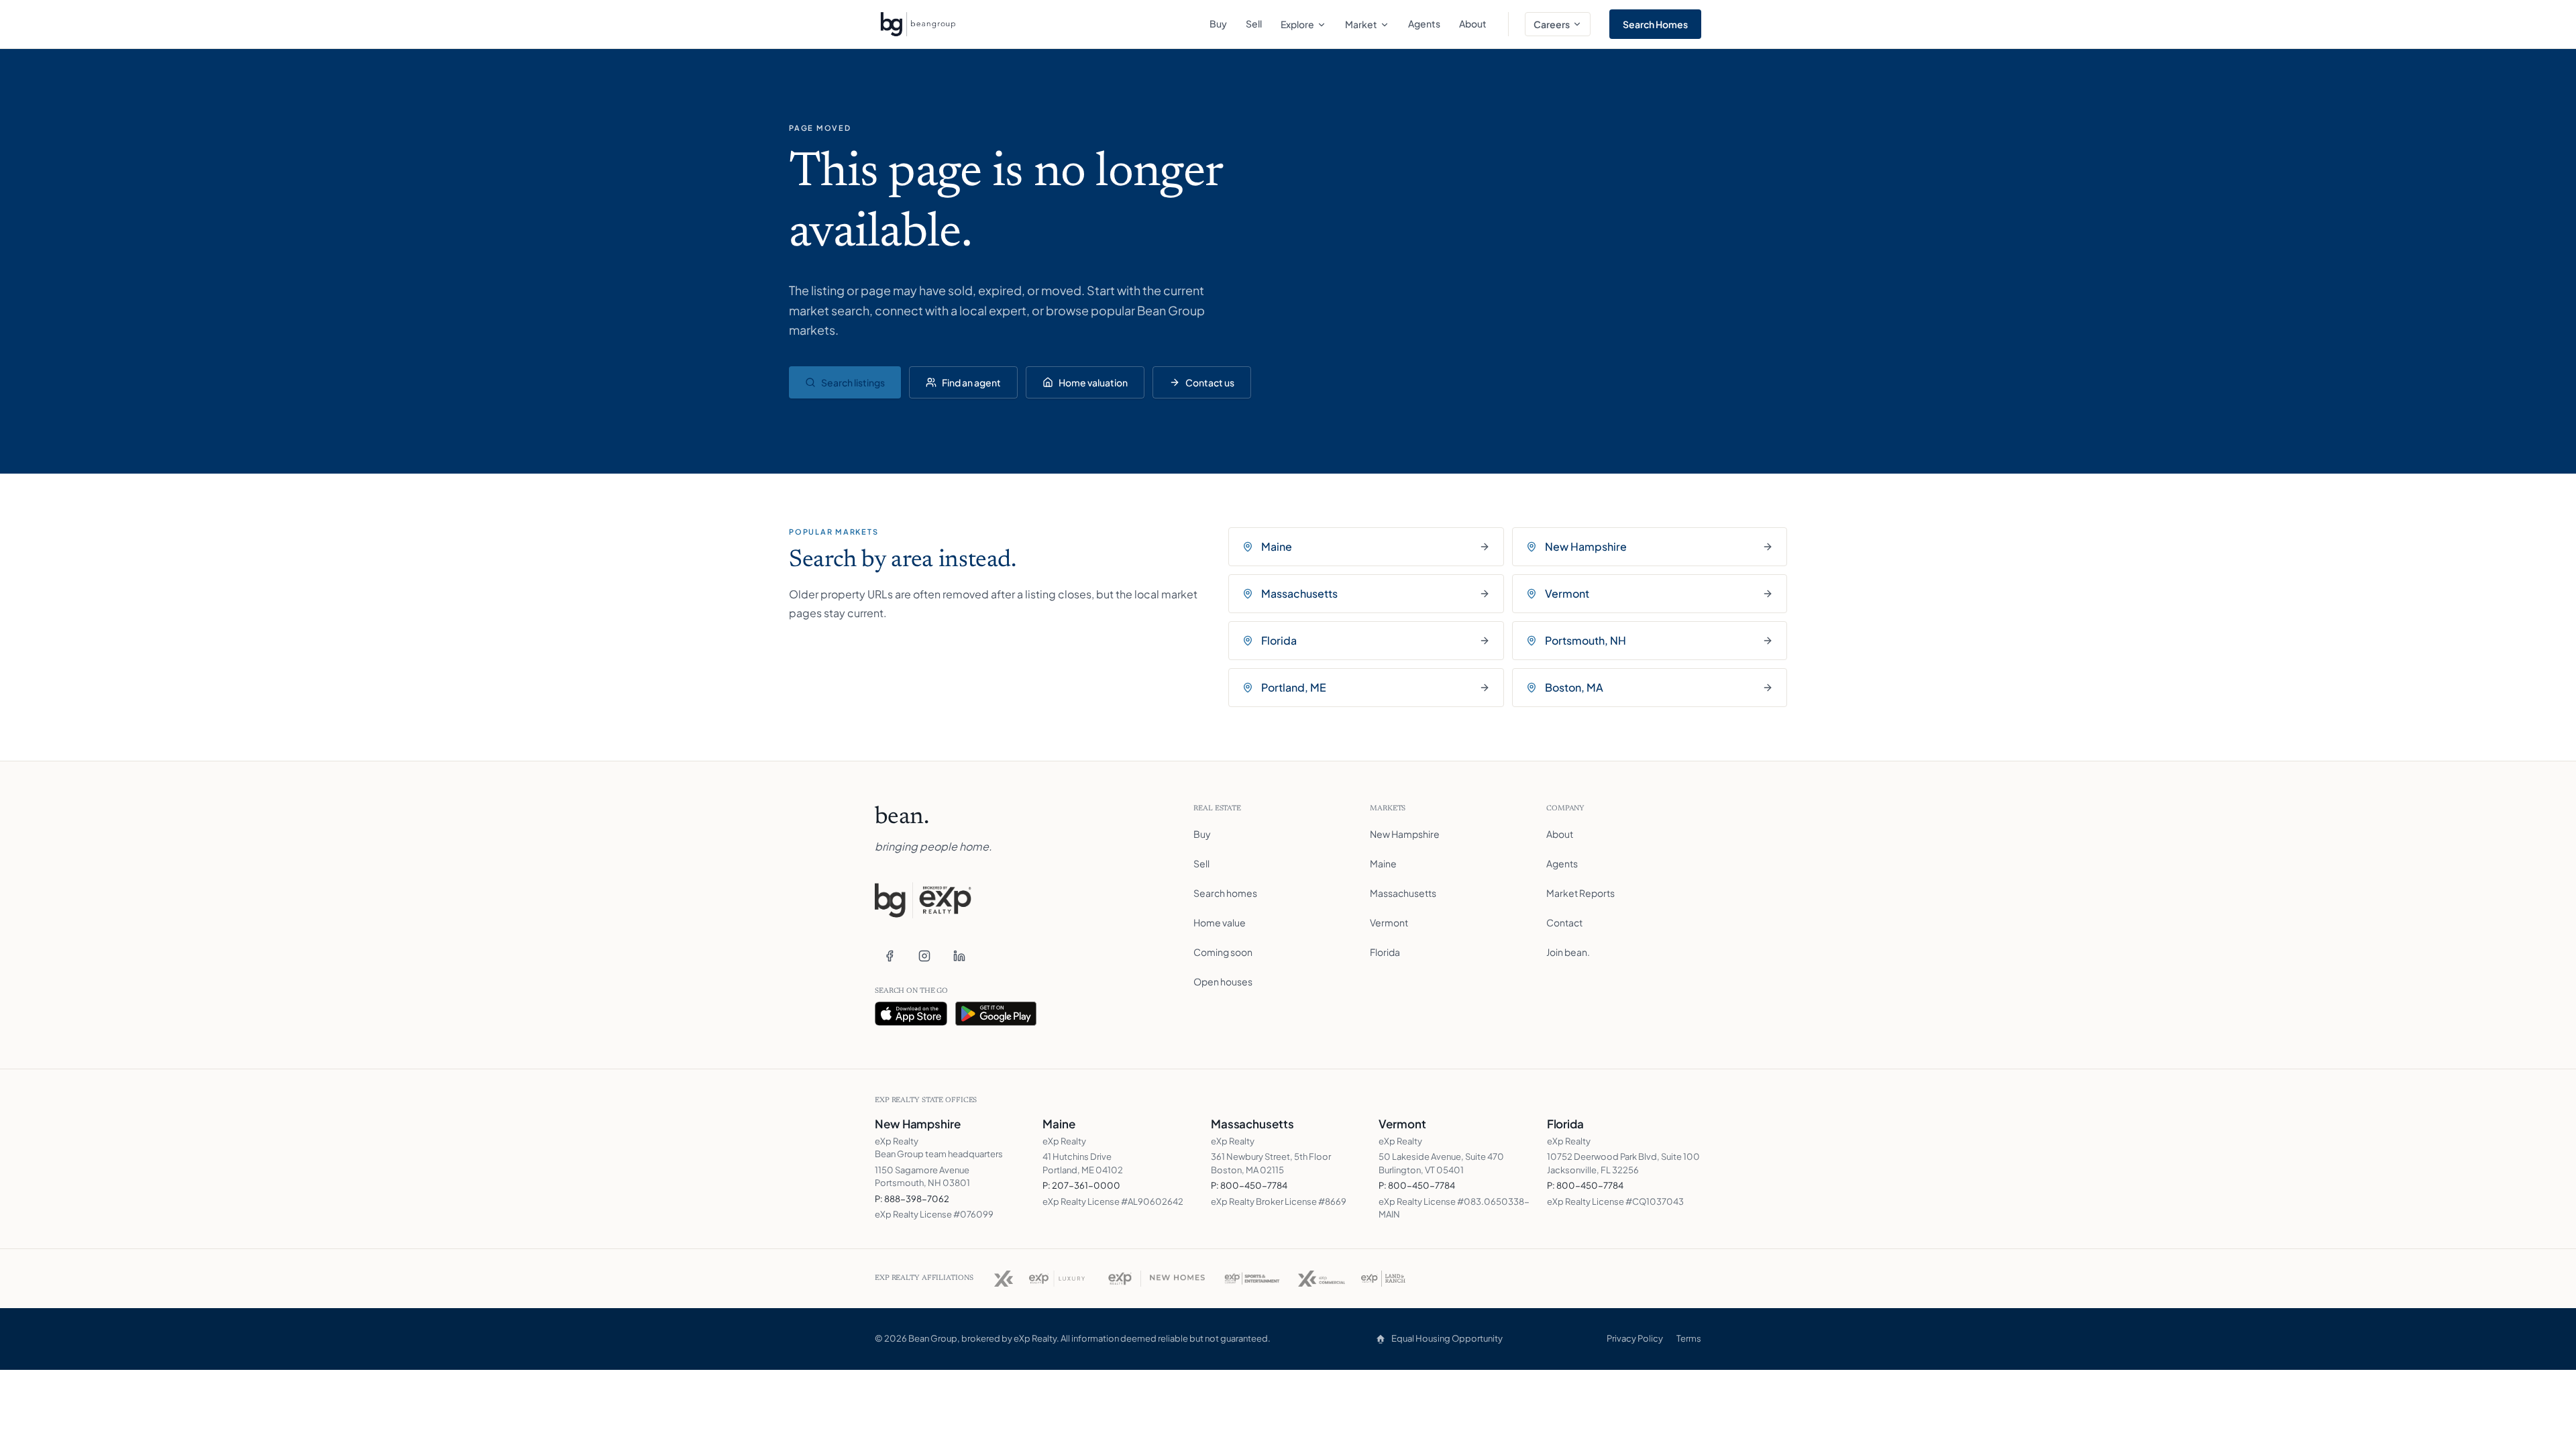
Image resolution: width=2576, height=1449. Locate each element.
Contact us (1210, 382)
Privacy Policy (1635, 1338)
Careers (1552, 24)
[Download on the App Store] (911, 1014)
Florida (1385, 952)
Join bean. (1568, 952)
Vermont (1389, 922)
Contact (1564, 922)
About (1473, 23)
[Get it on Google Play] (996, 1014)
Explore (1297, 24)
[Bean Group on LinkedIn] (959, 956)
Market (1361, 24)
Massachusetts (1403, 893)
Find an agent (971, 382)
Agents (1424, 23)
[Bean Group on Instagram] (924, 956)
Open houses (1223, 981)
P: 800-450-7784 (1249, 1185)
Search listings (853, 382)
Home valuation (1093, 382)
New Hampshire (1405, 834)
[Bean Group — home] (918, 24)
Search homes (1225, 893)
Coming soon (1223, 952)
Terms (1689, 1338)
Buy (1218, 23)
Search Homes (1655, 24)
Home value (1220, 922)
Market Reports (1580, 893)
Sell (1254, 23)
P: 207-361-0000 (1081, 1185)
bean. (902, 818)
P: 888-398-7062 (912, 1199)
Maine (1383, 863)
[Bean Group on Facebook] (890, 956)
